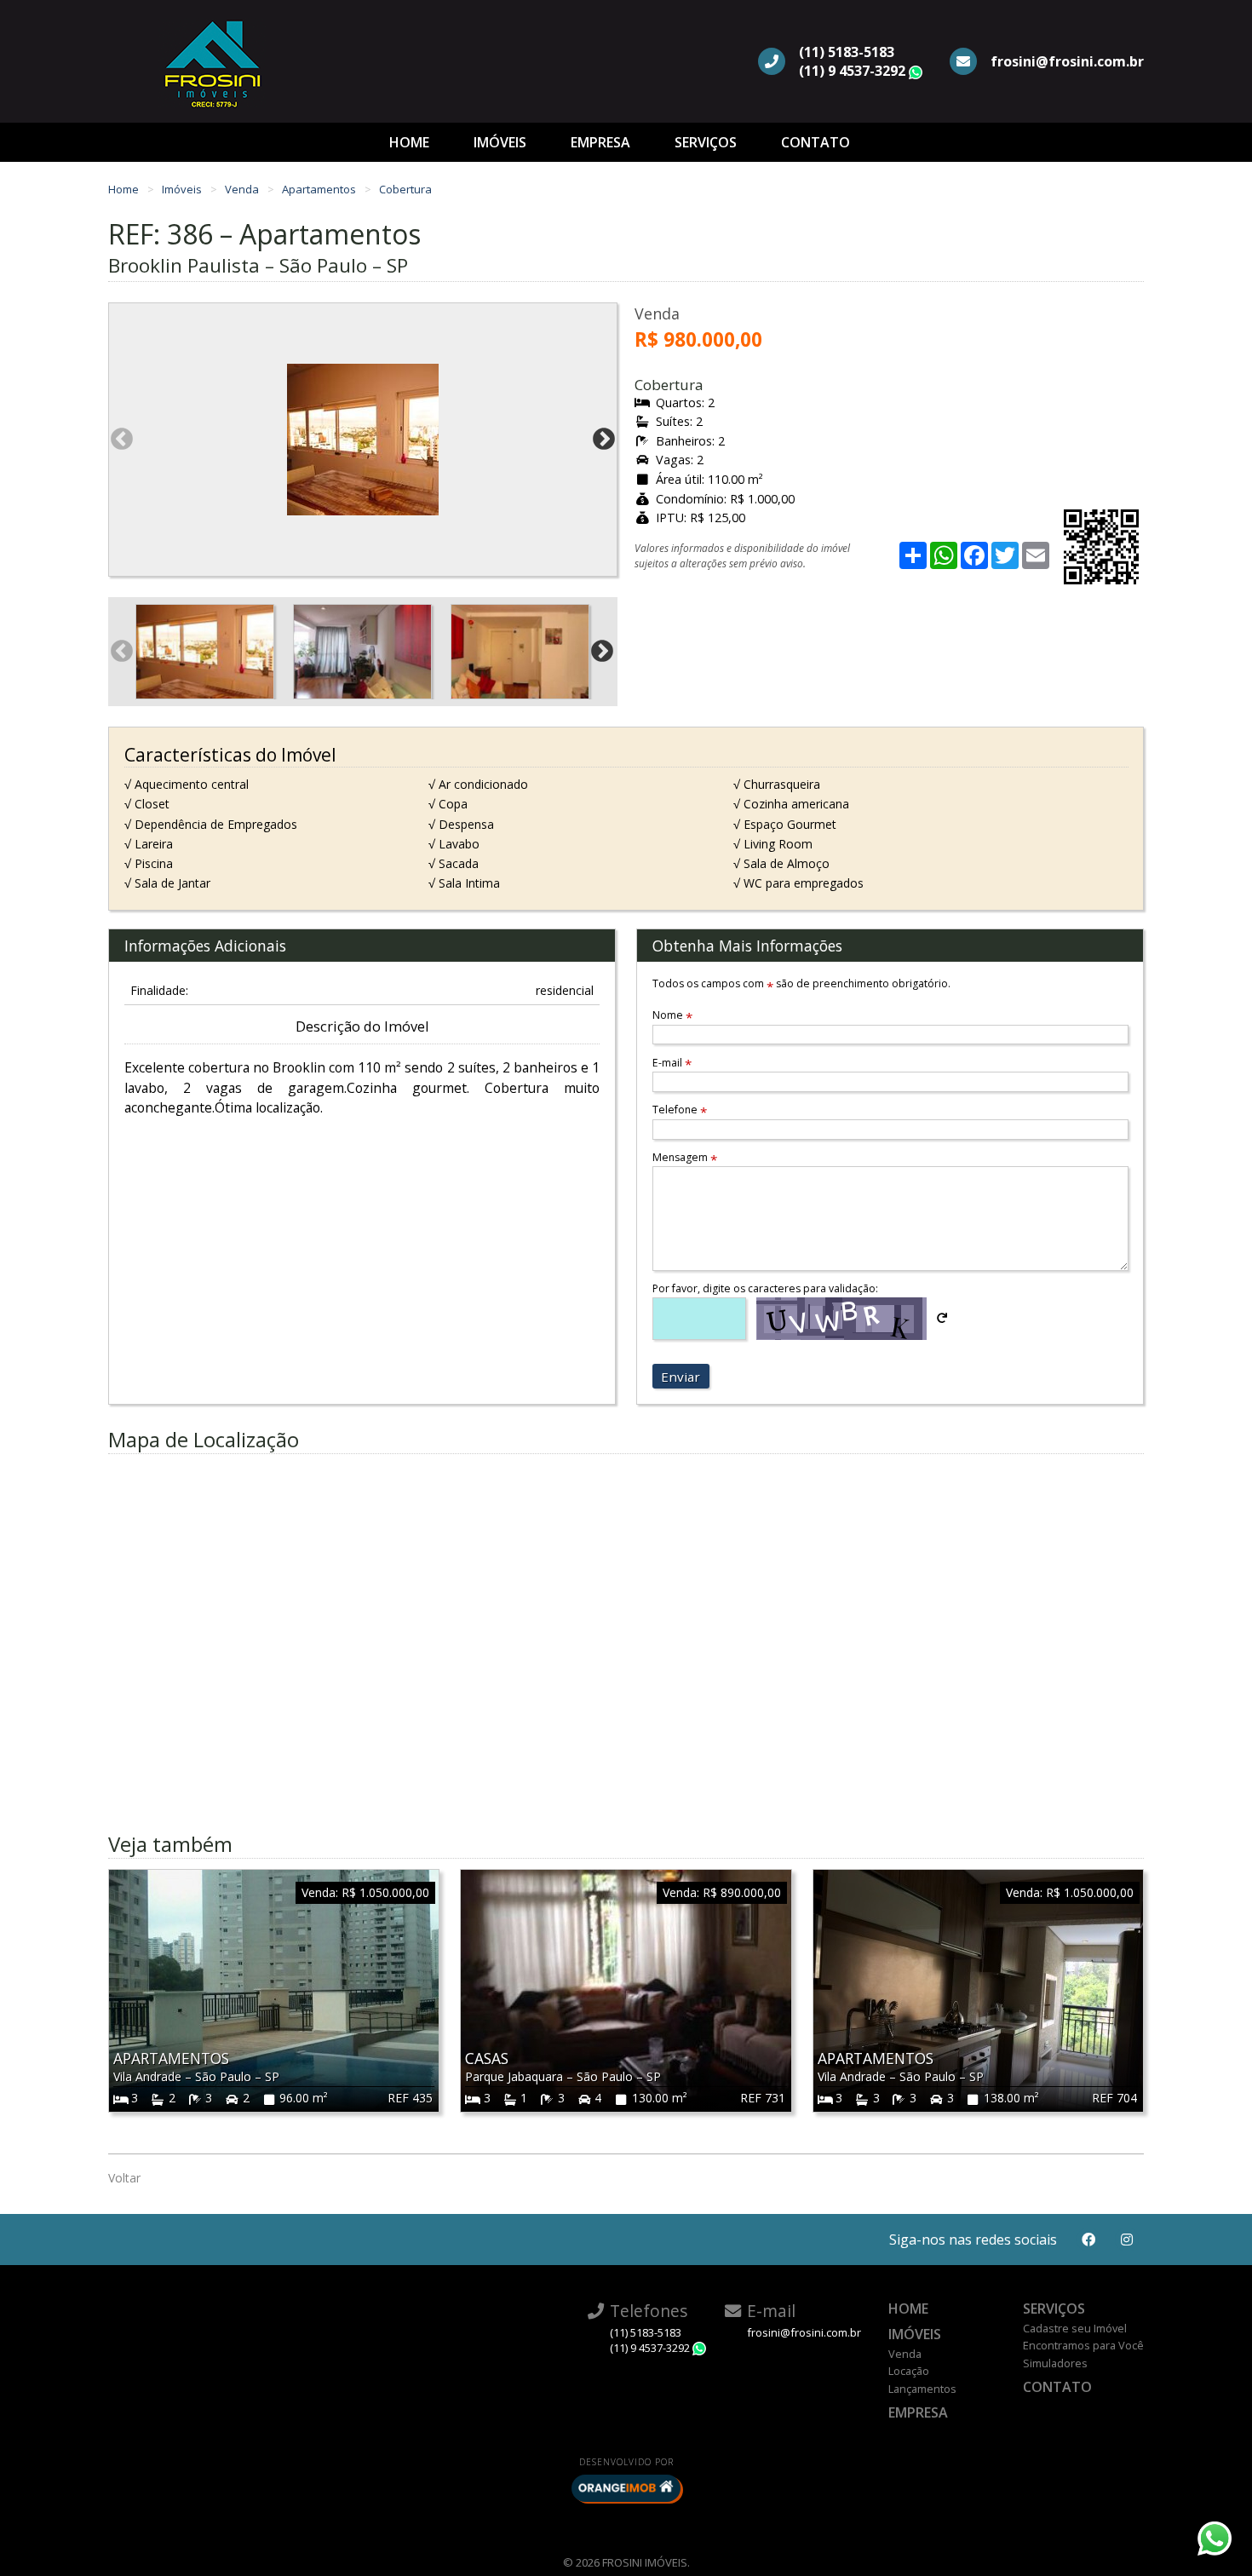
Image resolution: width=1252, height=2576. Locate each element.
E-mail (672, 1063)
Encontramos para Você (1083, 2345)
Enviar (681, 1377)
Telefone (680, 1110)
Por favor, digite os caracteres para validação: (765, 1288)
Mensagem (685, 1157)
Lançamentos (922, 2389)
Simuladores (1055, 2363)
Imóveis (500, 142)
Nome (672, 1015)
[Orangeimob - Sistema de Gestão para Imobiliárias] (626, 2488)
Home (409, 142)
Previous (122, 440)
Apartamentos (320, 189)
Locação (909, 2371)
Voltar (124, 2178)
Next (604, 440)
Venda (243, 189)
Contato (816, 142)
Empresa (600, 142)
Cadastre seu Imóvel (1075, 2328)
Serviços (706, 142)
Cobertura (405, 189)
